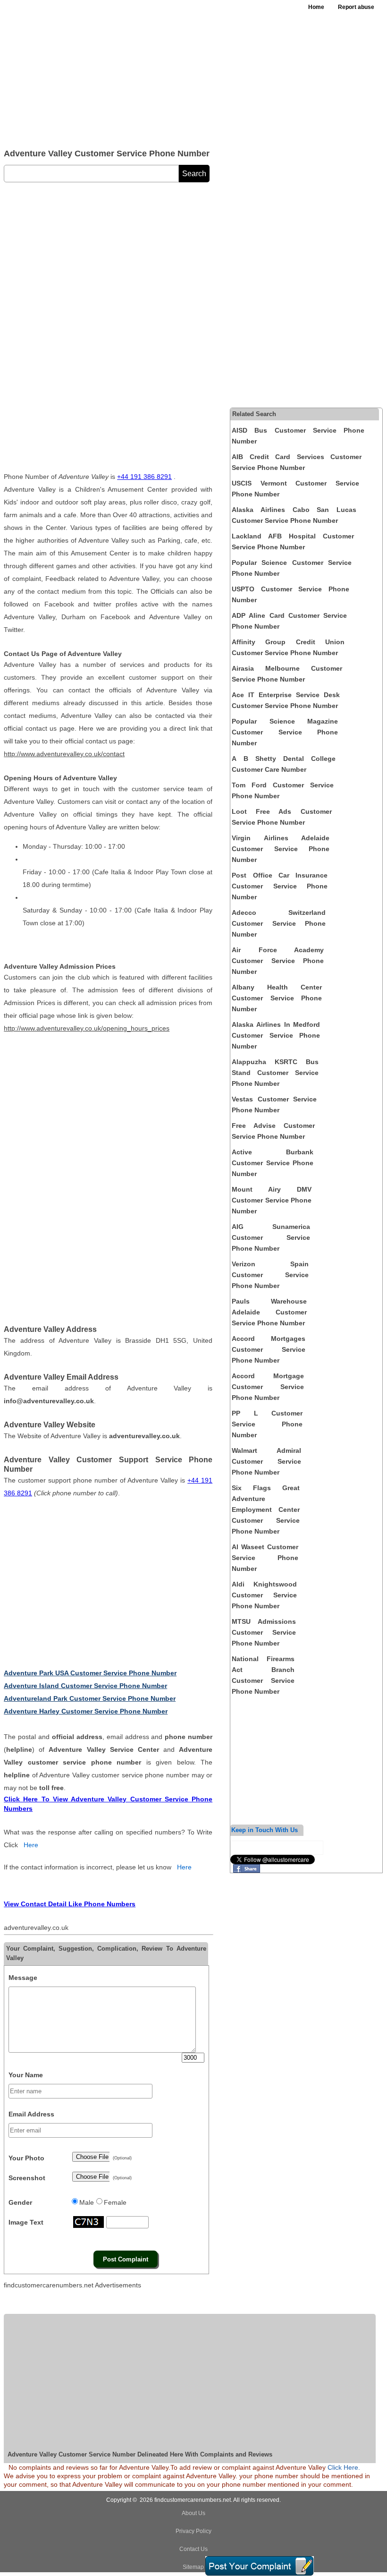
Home (316, 7)
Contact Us (193, 2549)
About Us (193, 2513)
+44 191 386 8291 (144, 477)
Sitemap (193, 2567)
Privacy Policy (193, 2531)
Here (31, 1845)
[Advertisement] (142, 71)
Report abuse (356, 7)
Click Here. (344, 2467)
